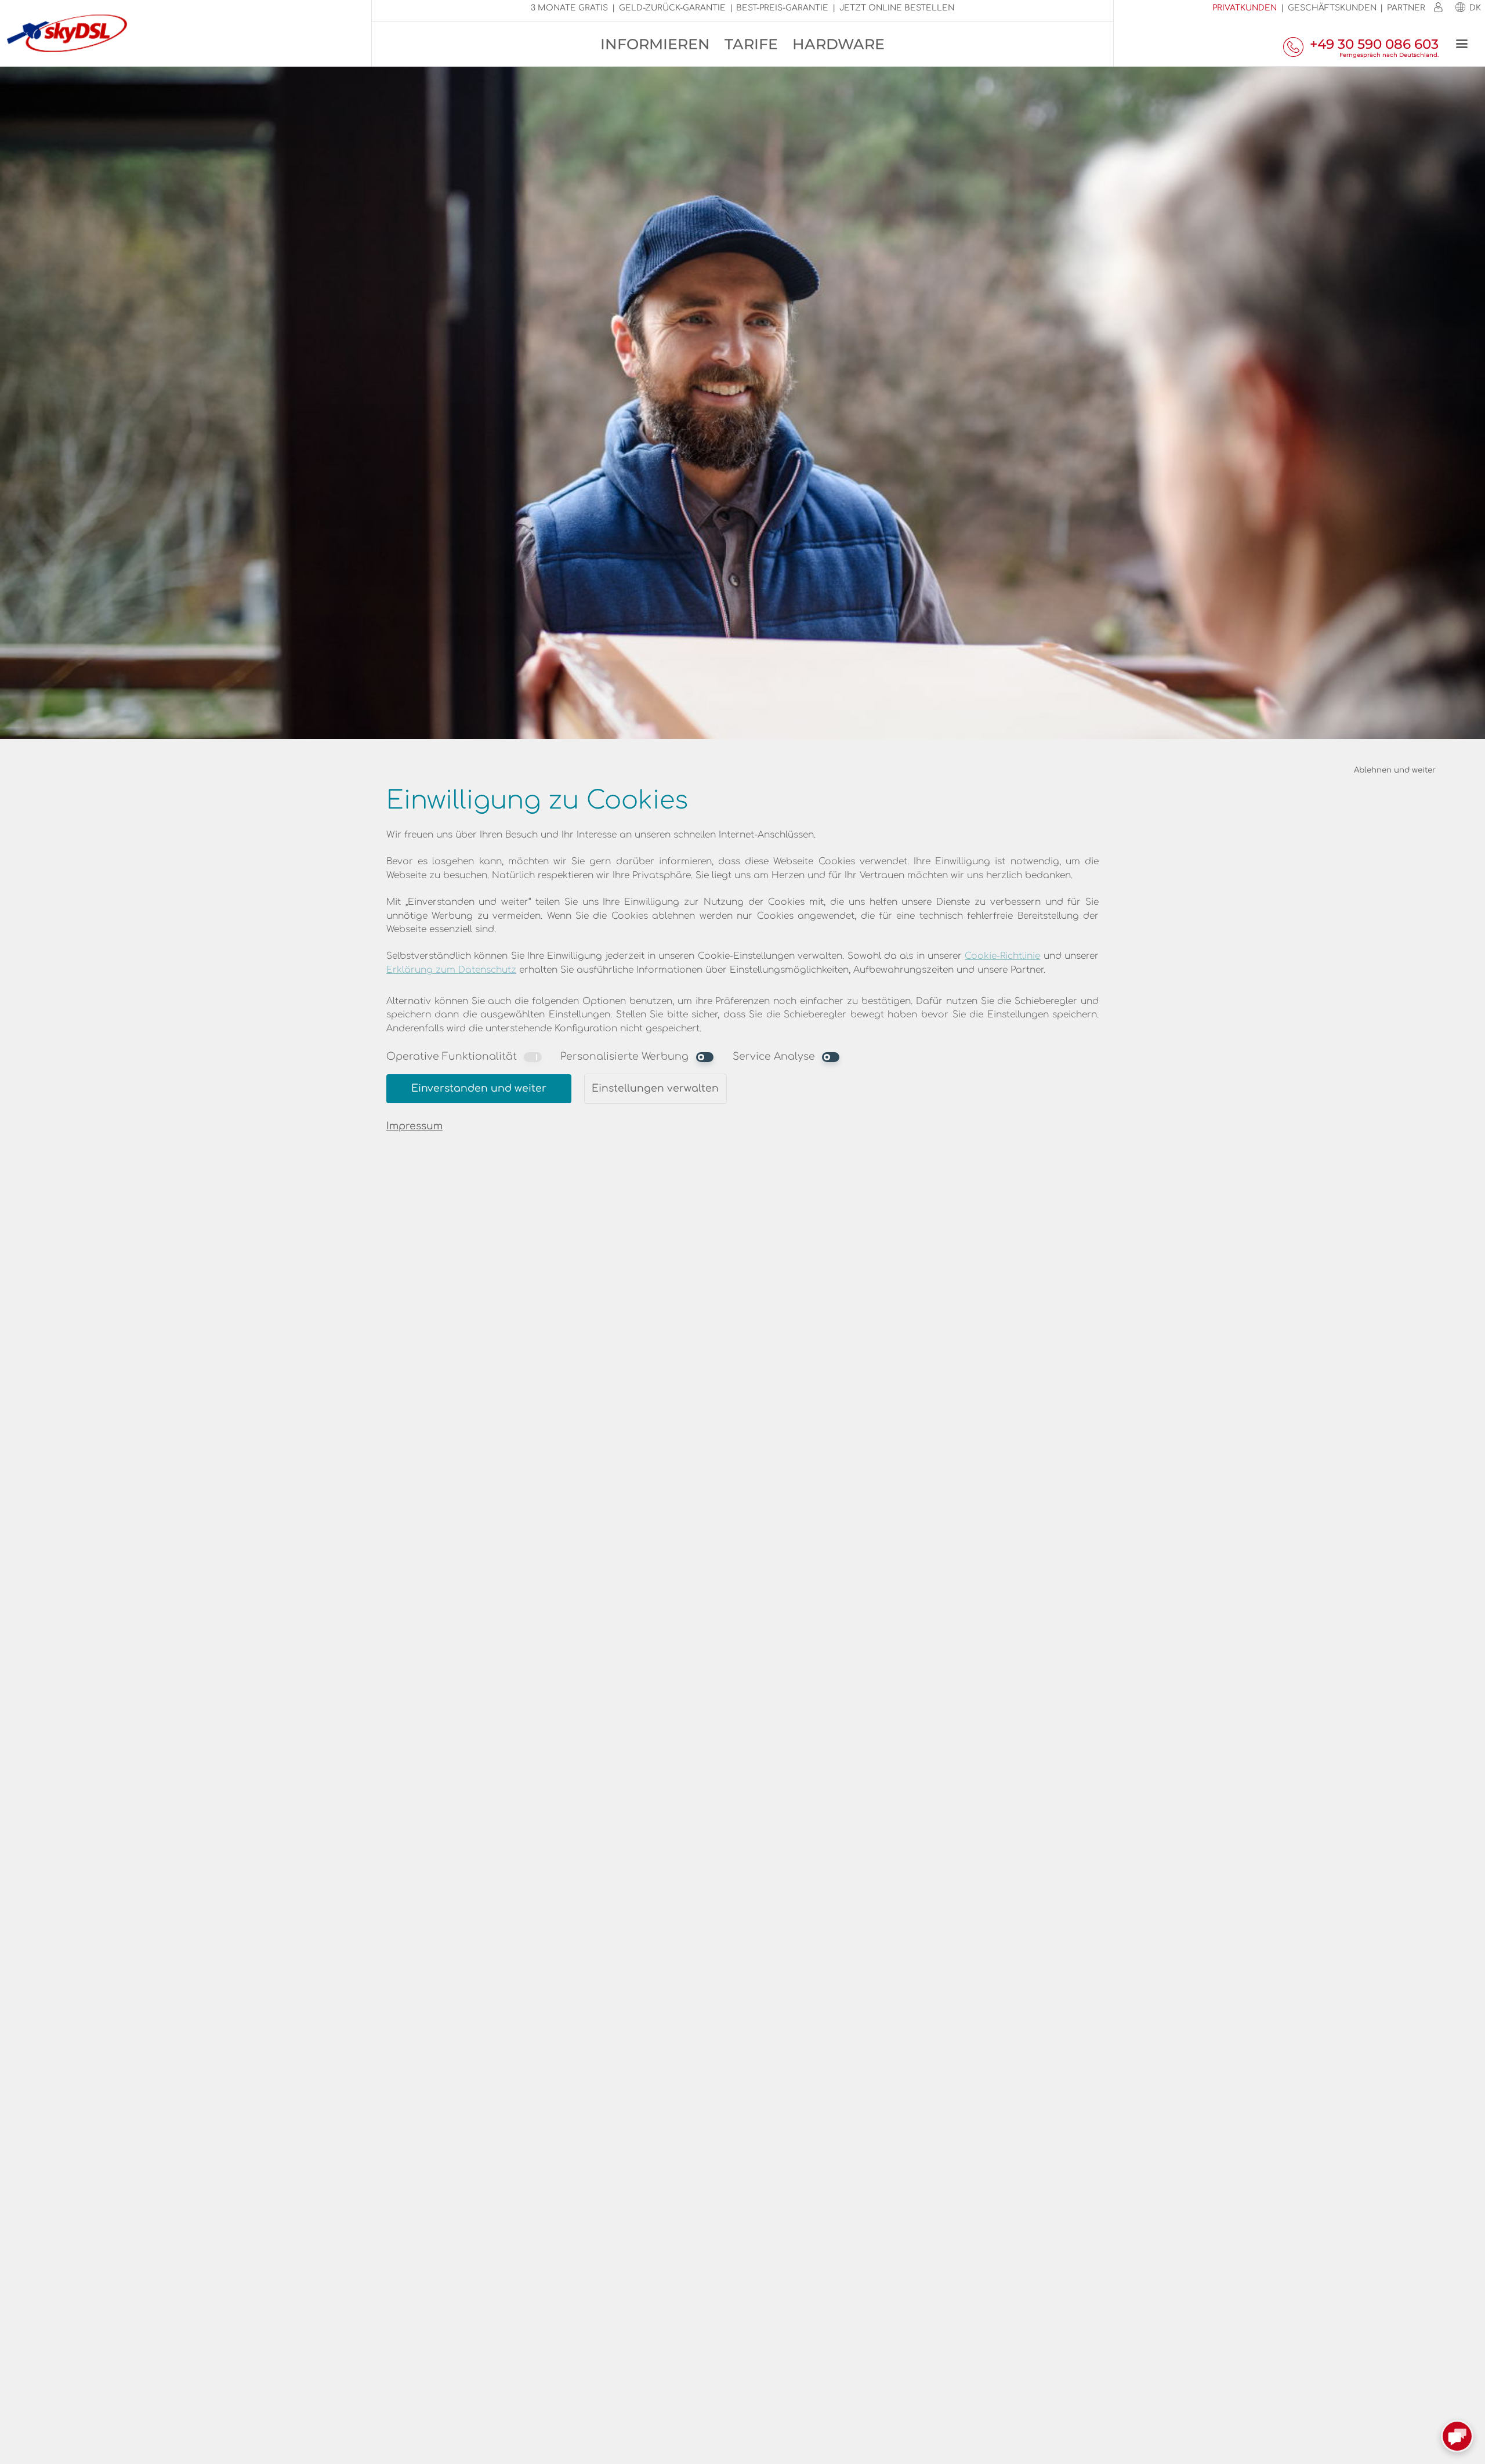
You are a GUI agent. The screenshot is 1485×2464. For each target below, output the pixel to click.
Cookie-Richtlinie (1002, 956)
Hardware (839, 44)
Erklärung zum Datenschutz (451, 970)
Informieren (655, 44)
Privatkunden (1245, 8)
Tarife (751, 44)
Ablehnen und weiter (1395, 770)
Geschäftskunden (1332, 8)
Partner (1406, 8)
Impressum (414, 1126)
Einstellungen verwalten (655, 1088)
